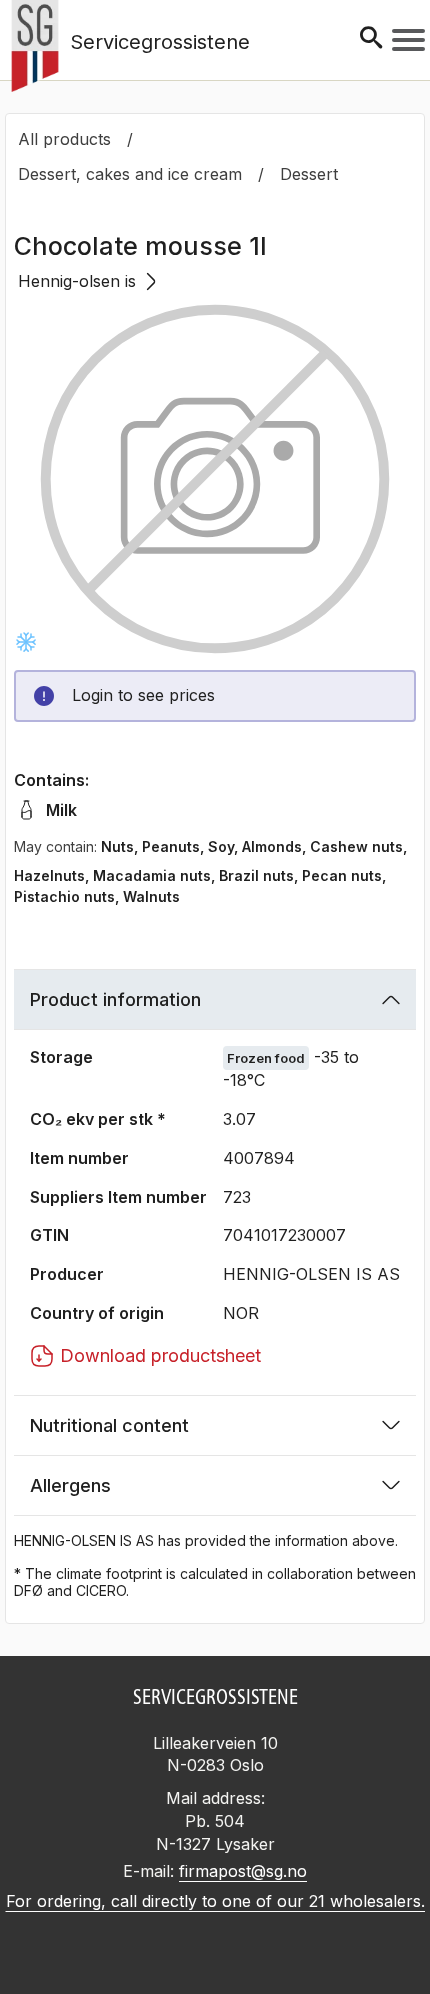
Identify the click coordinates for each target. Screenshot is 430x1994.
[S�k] (371, 39)
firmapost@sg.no (243, 1871)
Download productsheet (160, 1355)
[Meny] (408, 40)
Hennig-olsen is (77, 281)
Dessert (309, 174)
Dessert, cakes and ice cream (130, 174)
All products (64, 139)
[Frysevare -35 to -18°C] (26, 642)
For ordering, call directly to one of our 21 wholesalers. (215, 1901)
